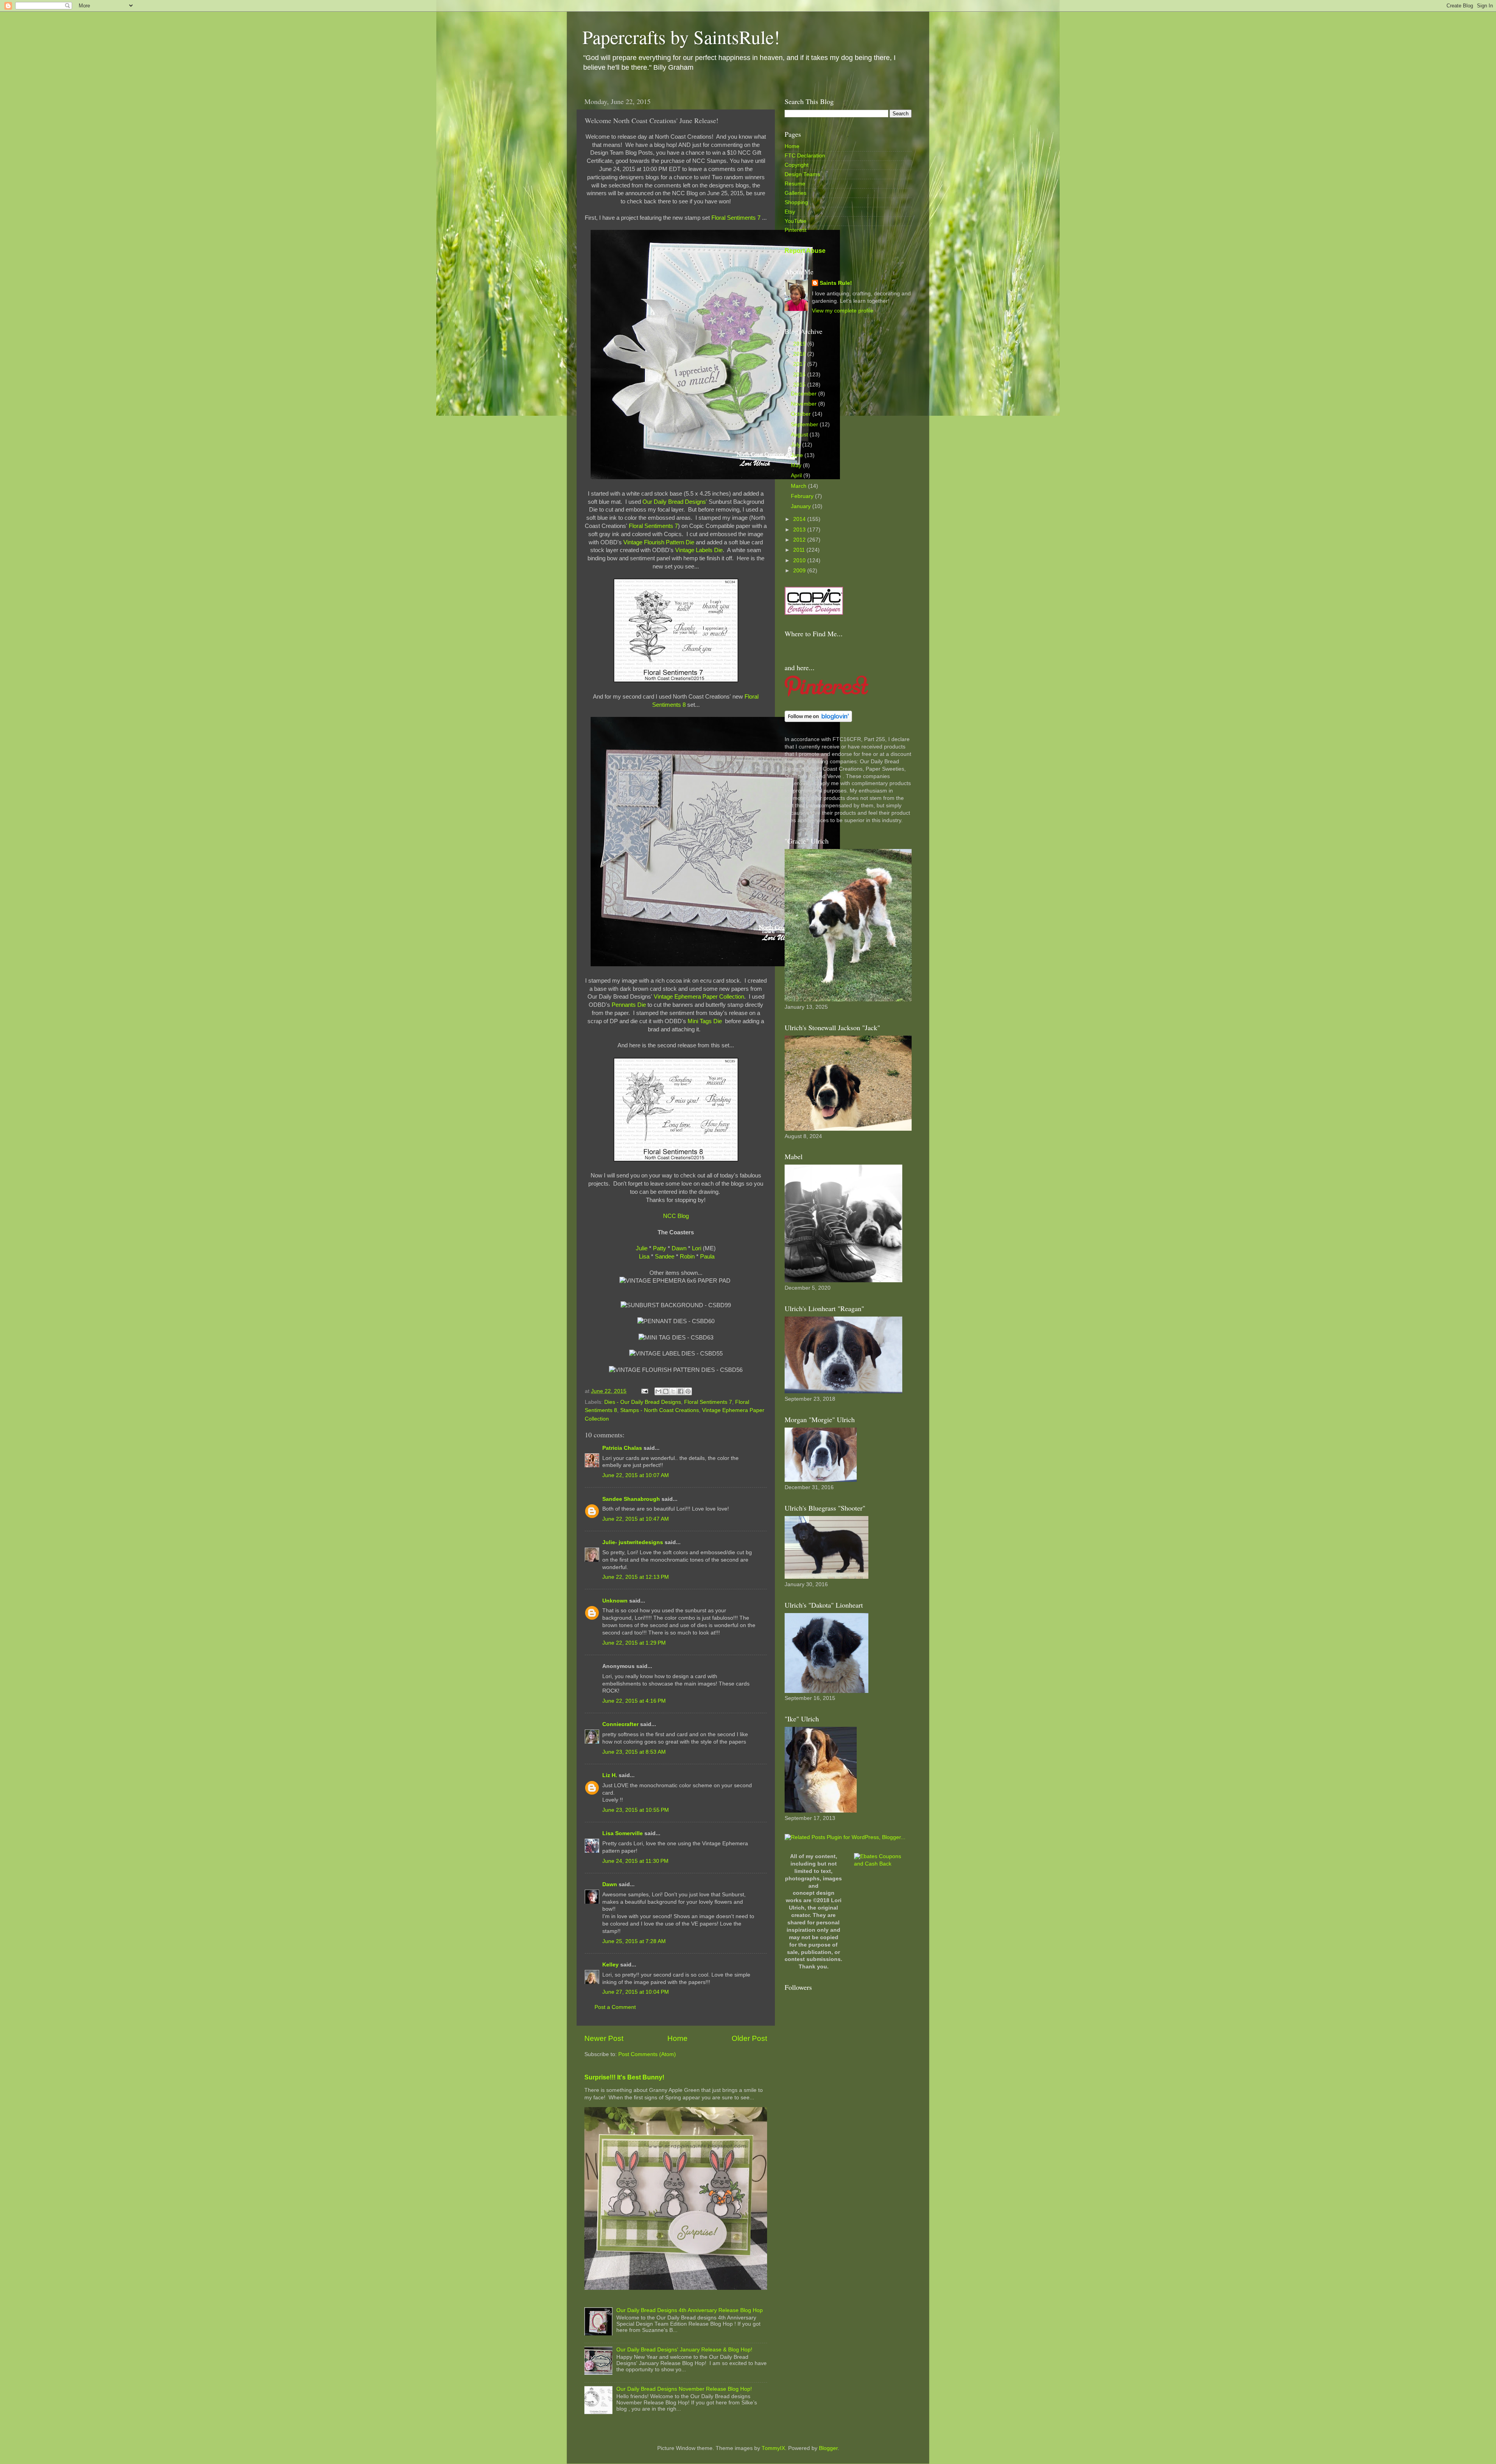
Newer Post (604, 2038)
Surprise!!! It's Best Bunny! (624, 2077)
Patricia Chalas (622, 1448)
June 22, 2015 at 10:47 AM (636, 1519)
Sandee (665, 1257)
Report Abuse (805, 251)
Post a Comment (615, 2007)
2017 (800, 364)
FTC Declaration (805, 156)
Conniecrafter (620, 1724)
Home (677, 2038)
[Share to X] (673, 1391)
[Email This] (658, 1391)
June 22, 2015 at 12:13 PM (636, 1577)
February (803, 496)
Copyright (797, 165)
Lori (697, 1248)
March (799, 486)
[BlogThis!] (666, 1391)
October (802, 414)
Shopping (796, 202)
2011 (800, 550)
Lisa (644, 1257)
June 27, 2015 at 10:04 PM (636, 1992)
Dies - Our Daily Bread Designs (643, 1402)
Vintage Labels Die (699, 550)
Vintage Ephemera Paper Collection (699, 997)
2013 (800, 530)
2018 (800, 354)
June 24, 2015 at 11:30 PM (635, 1861)
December (804, 394)
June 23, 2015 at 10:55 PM (636, 1810)
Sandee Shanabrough (631, 1499)
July (797, 445)
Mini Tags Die (706, 1021)
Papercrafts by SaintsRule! (681, 37)
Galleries (796, 193)
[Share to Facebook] (681, 1391)
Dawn (679, 1248)
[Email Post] (644, 1391)
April (797, 476)
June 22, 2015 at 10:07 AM (636, 1475)
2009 (800, 571)
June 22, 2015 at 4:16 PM (634, 1701)
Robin (687, 1257)
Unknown (615, 1601)
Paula (707, 1257)
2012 (800, 540)
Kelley (610, 1965)
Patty (660, 1248)
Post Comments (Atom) (647, 2054)
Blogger (828, 2448)
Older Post (749, 2038)
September (805, 424)
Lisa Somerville (623, 1833)
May (797, 465)
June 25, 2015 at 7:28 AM (634, 1941)
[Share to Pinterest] (688, 1391)
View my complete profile (843, 311)
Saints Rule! (836, 283)
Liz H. (610, 1775)
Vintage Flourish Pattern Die (659, 542)
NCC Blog (676, 1216)
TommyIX (773, 2448)
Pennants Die (629, 1005)
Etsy (790, 212)
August (800, 435)
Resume (795, 184)
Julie (642, 1248)
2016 (800, 375)
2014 (800, 519)
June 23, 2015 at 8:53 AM (634, 1752)
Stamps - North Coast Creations (660, 1410)
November (804, 404)
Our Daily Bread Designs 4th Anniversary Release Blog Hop (690, 2310)
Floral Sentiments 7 (736, 218)
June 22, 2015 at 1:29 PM (634, 1643)
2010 (800, 560)
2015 (800, 385)
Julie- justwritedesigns (633, 1542)
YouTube (796, 221)
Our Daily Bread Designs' (675, 502)
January (802, 506)
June (798, 455)
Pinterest (796, 230)
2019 (800, 344)
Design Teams (802, 174)
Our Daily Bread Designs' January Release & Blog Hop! (684, 2350)
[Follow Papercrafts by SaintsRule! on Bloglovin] (818, 720)
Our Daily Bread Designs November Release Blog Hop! (684, 2389)
